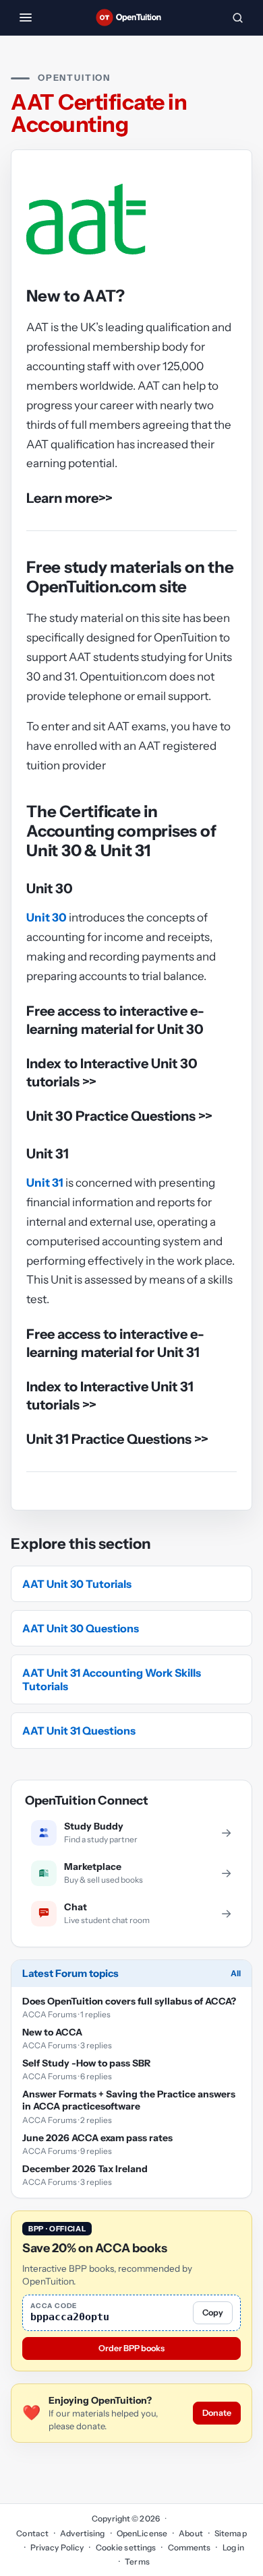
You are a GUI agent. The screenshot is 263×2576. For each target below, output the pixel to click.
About (191, 2533)
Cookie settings (126, 2547)
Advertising (82, 2533)
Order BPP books (131, 2348)
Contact (32, 2533)
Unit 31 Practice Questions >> (117, 1439)
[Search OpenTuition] (237, 18)
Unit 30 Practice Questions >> (119, 1116)
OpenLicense (142, 2533)
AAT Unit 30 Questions (81, 1628)
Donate (217, 2413)
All (236, 1973)
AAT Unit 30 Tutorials (77, 1584)
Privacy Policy (57, 2547)
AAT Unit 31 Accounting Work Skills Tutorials (112, 1679)
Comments (189, 2547)
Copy (213, 2312)
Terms (137, 2562)
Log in (233, 2547)
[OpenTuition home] (131, 18)
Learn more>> (69, 498)
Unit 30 (47, 917)
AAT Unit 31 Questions (79, 1731)
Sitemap (231, 2533)
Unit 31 (45, 1183)
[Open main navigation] (26, 18)
